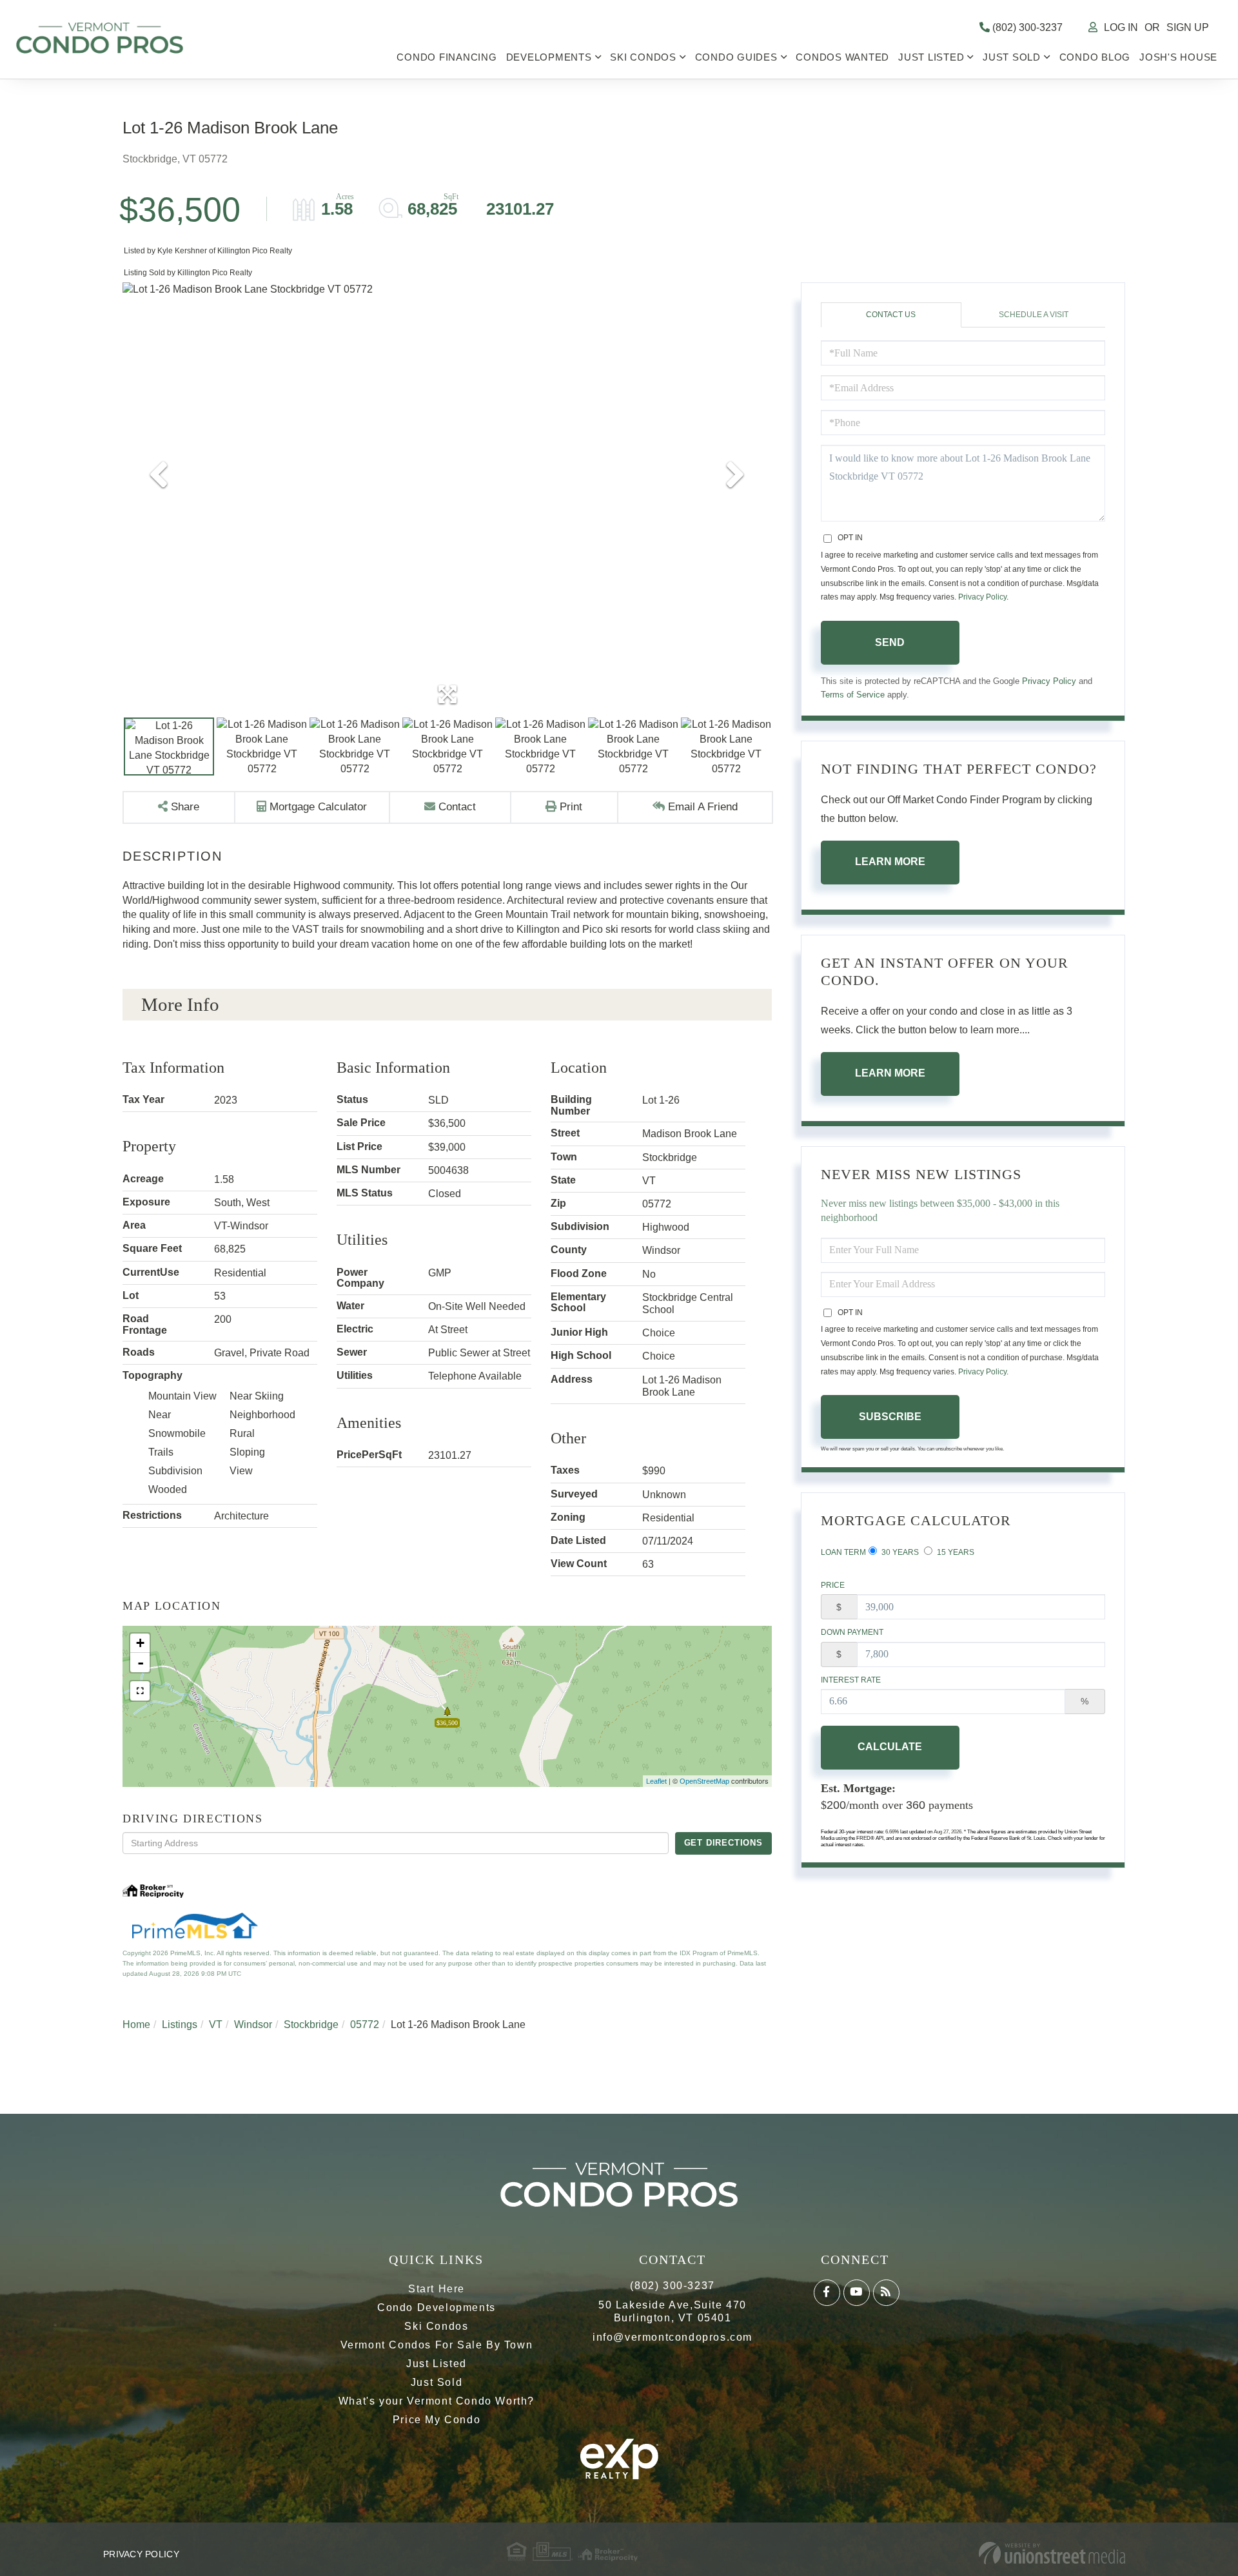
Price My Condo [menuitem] (437, 2420)
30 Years (899, 1552)
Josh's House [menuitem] (1178, 57)
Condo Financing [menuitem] (447, 57)
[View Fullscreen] (140, 1691)
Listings (180, 2025)
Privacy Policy (982, 597)
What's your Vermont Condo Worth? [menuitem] (437, 2401)
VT (216, 2025)
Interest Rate (851, 1680)
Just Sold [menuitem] (1012, 57)
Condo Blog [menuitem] (1095, 57)
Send (890, 642)
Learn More (890, 862)
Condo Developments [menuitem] (437, 2308)
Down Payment (852, 1632)
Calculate (890, 1747)
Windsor (253, 2025)
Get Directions (723, 1843)
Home (136, 2025)
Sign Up (1188, 27)
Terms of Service (853, 695)
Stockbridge (311, 2025)
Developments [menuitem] (549, 57)
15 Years (955, 1552)
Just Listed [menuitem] (931, 57)
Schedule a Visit (1034, 315)
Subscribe (890, 1417)
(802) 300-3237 (1026, 27)
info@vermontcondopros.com (673, 2337)
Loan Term (843, 1552)
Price (833, 1585)
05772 (365, 2025)
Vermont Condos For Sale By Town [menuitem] (437, 2345)
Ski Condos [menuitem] (643, 57)
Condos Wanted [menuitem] (842, 57)
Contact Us (891, 315)
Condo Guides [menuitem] (736, 57)
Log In (1121, 27)
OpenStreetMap (704, 1781)
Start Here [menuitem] (437, 2289)
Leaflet (656, 1781)
